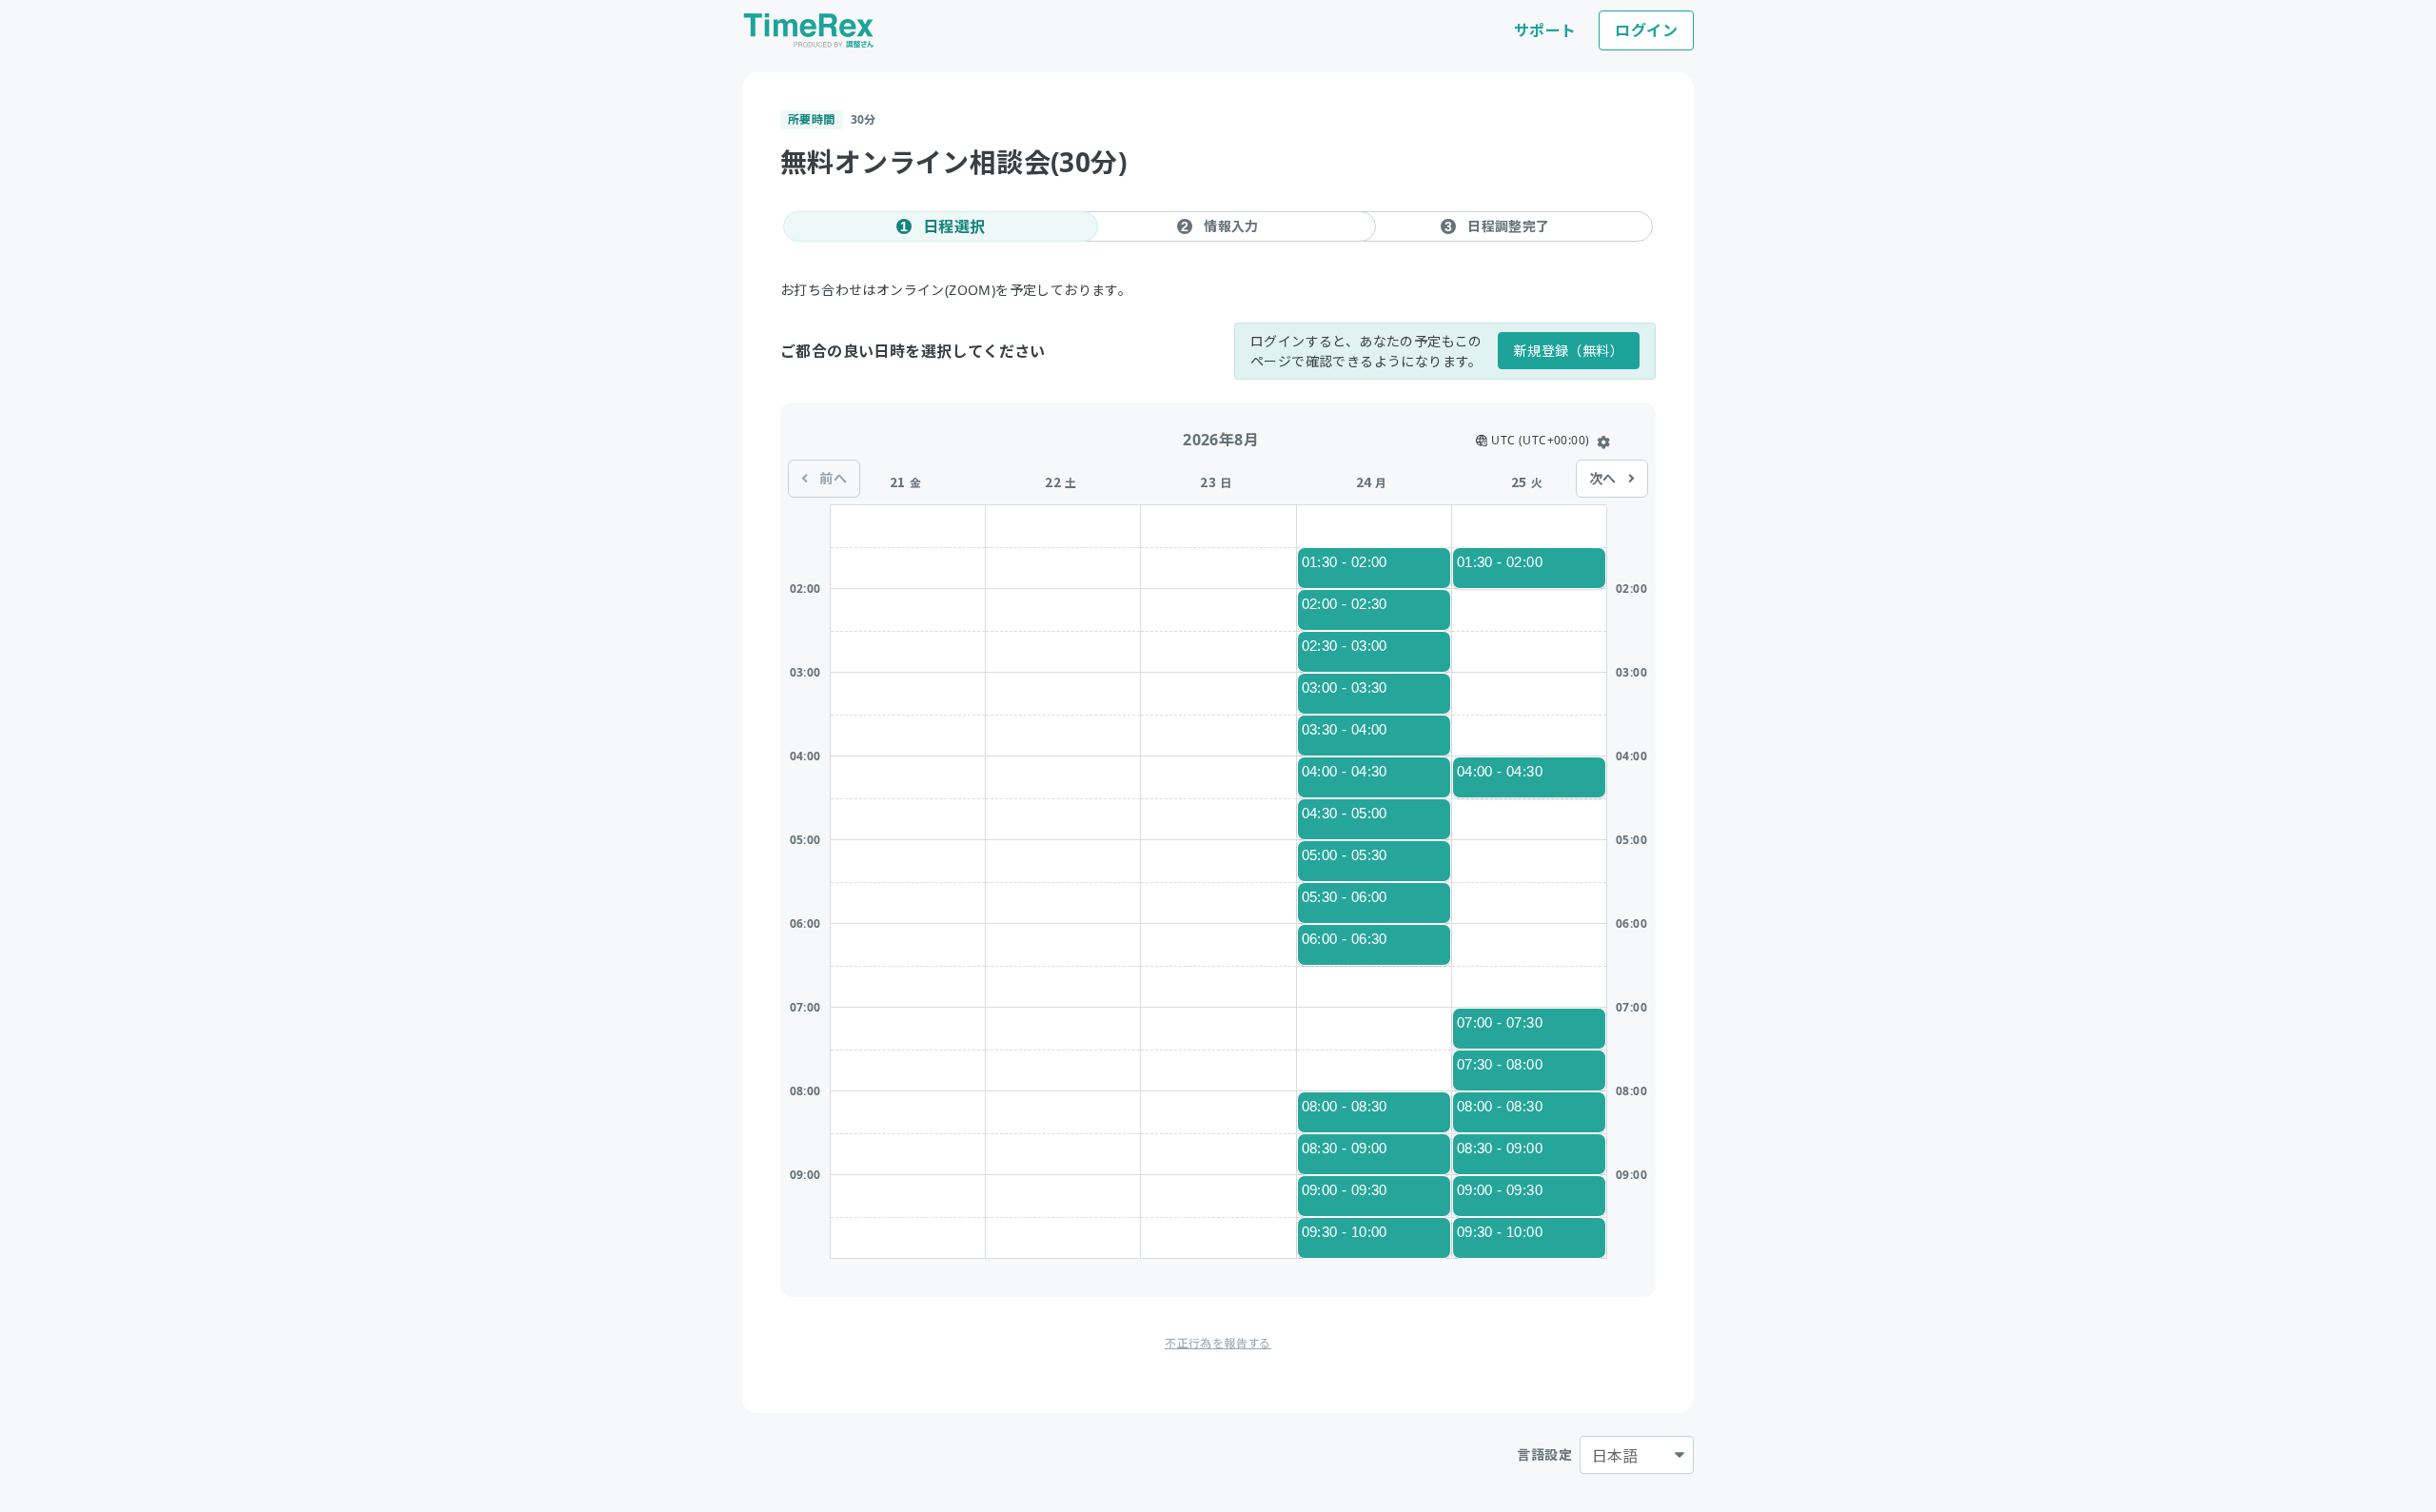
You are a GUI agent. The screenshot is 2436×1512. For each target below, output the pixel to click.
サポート (1545, 30)
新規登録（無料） (1569, 351)
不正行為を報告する (1218, 1343)
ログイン (1646, 30)
